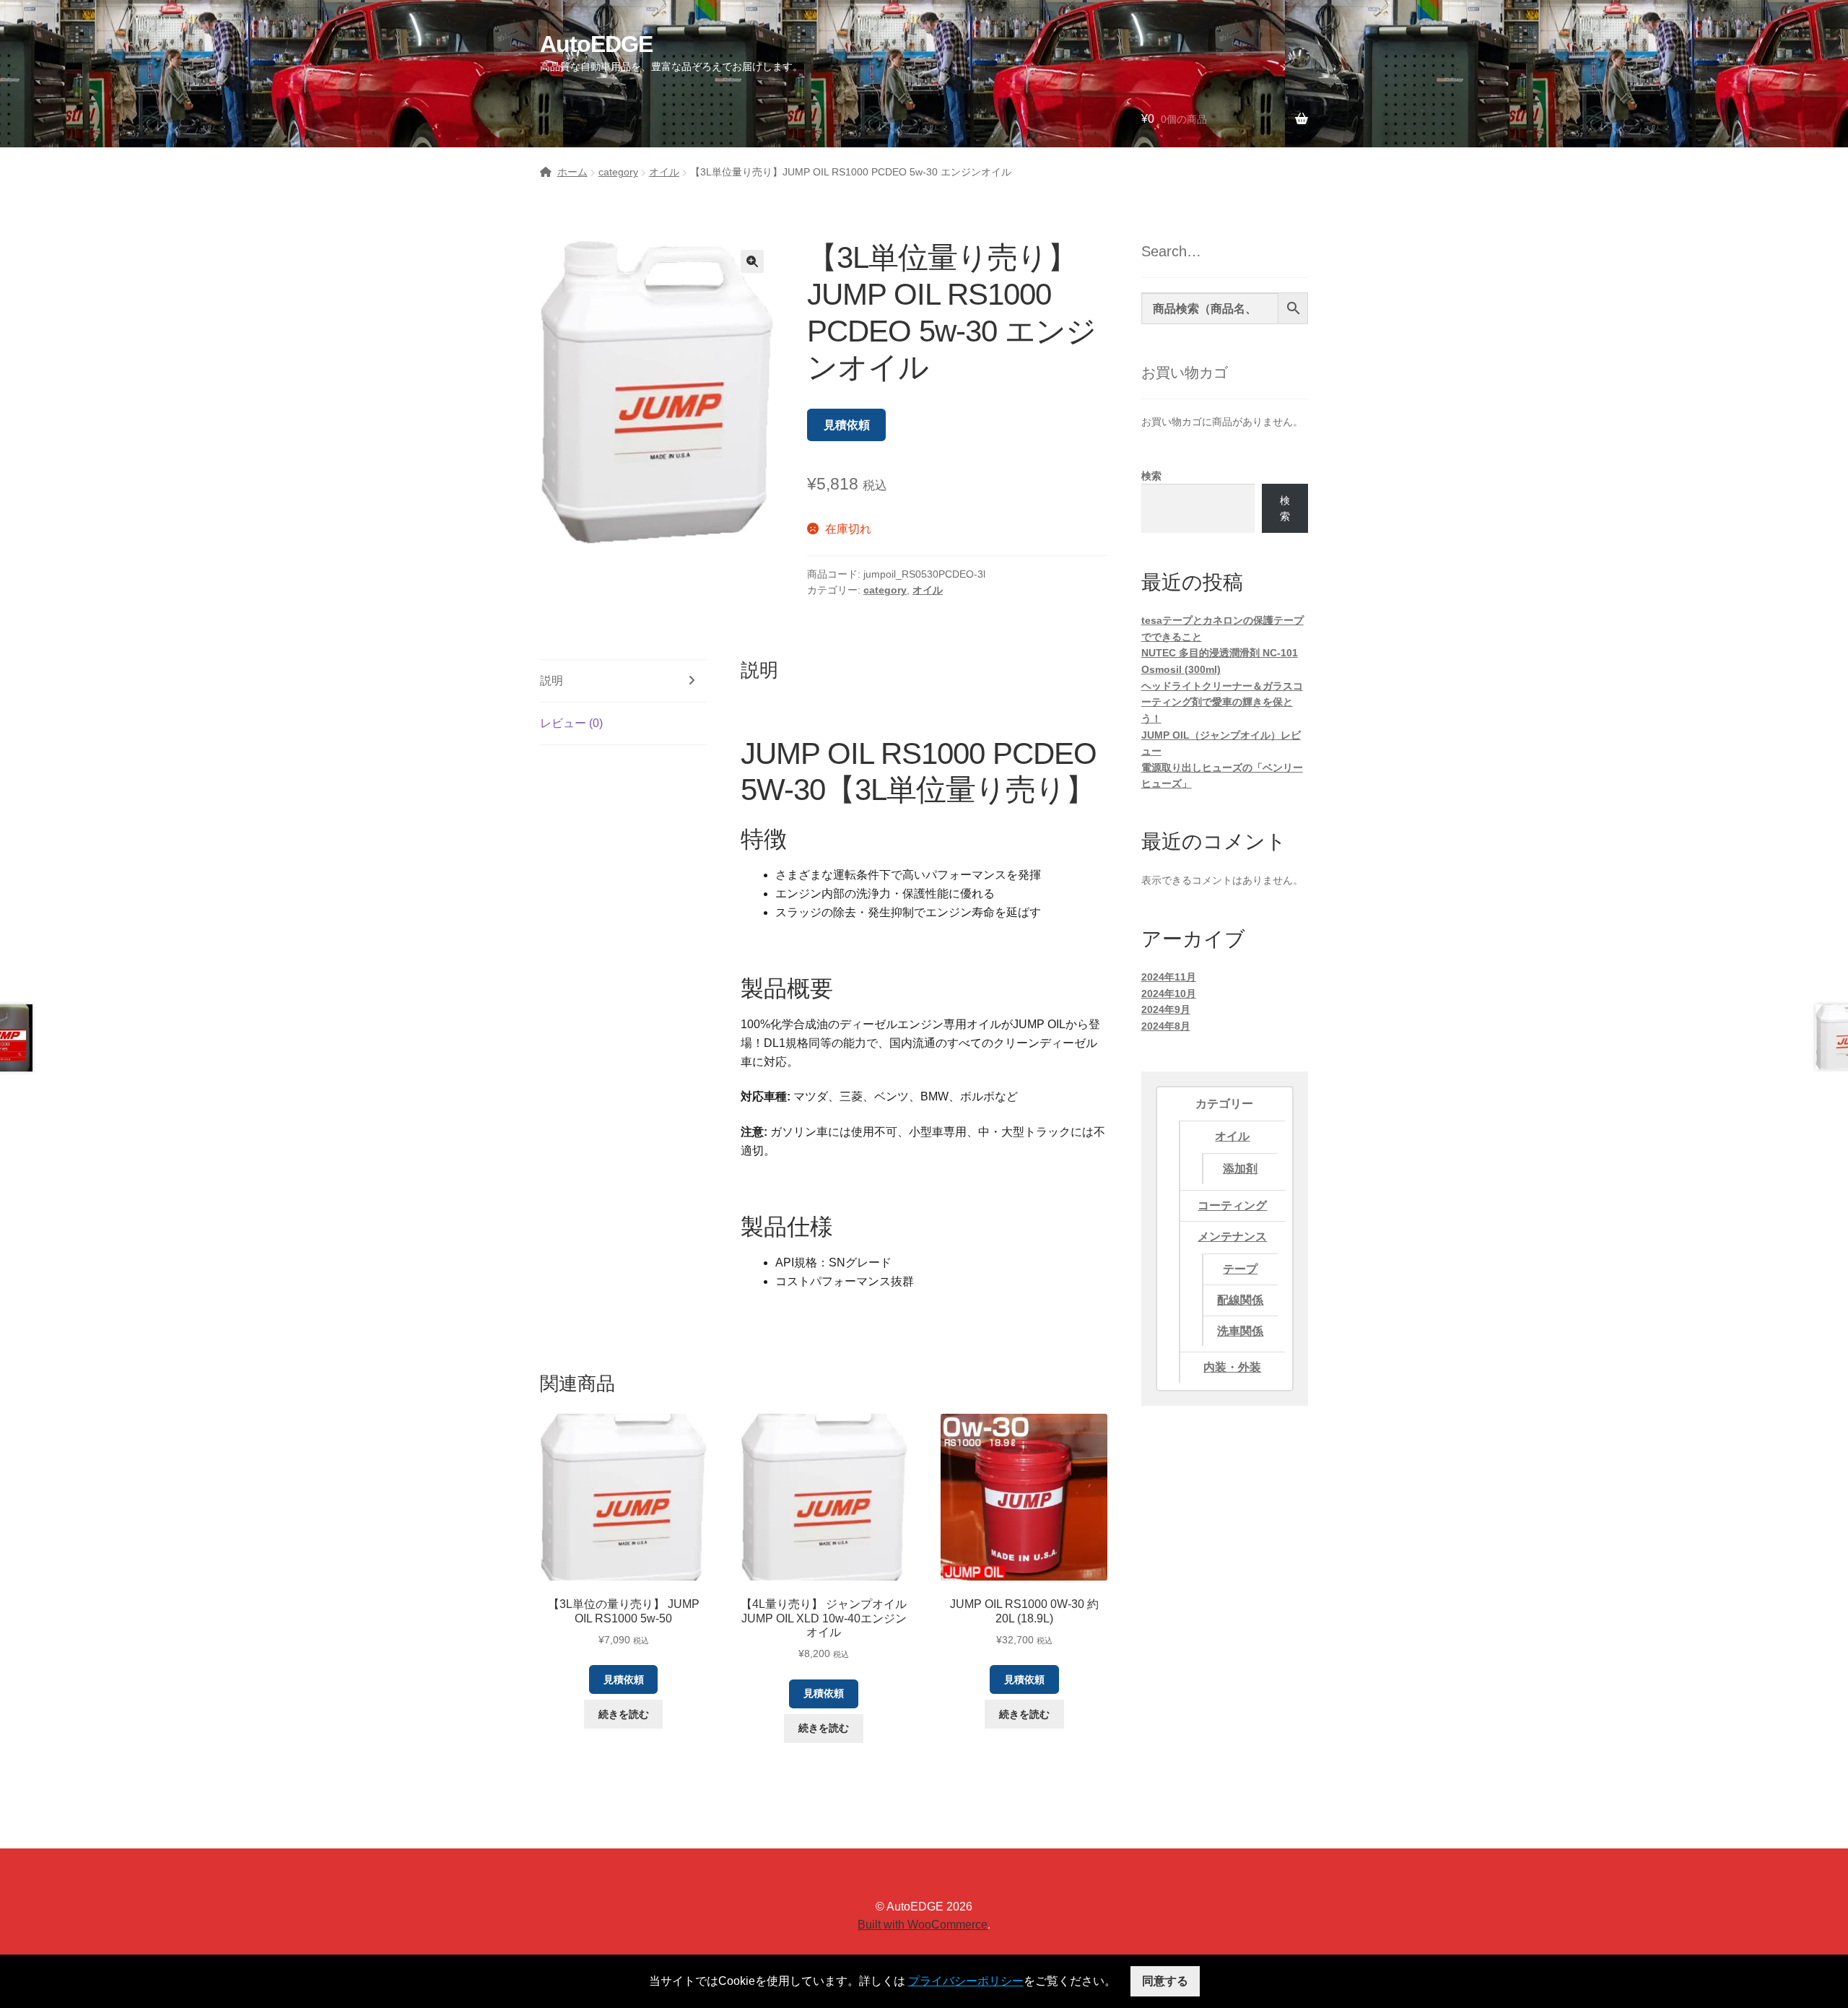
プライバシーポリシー (966, 1981)
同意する (1165, 1981)
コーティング (1232, 1205)
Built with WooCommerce (923, 1925)
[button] (752, 261)
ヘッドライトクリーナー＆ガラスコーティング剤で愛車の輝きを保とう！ (1222, 702)
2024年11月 (1169, 977)
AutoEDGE (596, 44)
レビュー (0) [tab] (571, 723)
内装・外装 (1232, 1367)
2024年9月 (1166, 1009)
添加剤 (1240, 1169)
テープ (1240, 1269)
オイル (664, 172)
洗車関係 (1240, 1331)
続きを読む (624, 1714)
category (618, 172)
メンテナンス (1232, 1236)
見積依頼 (847, 425)
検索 (1151, 476)
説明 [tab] (552, 681)
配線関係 (1240, 1300)
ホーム (572, 172)
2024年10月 (1169, 994)
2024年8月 (1166, 1026)
